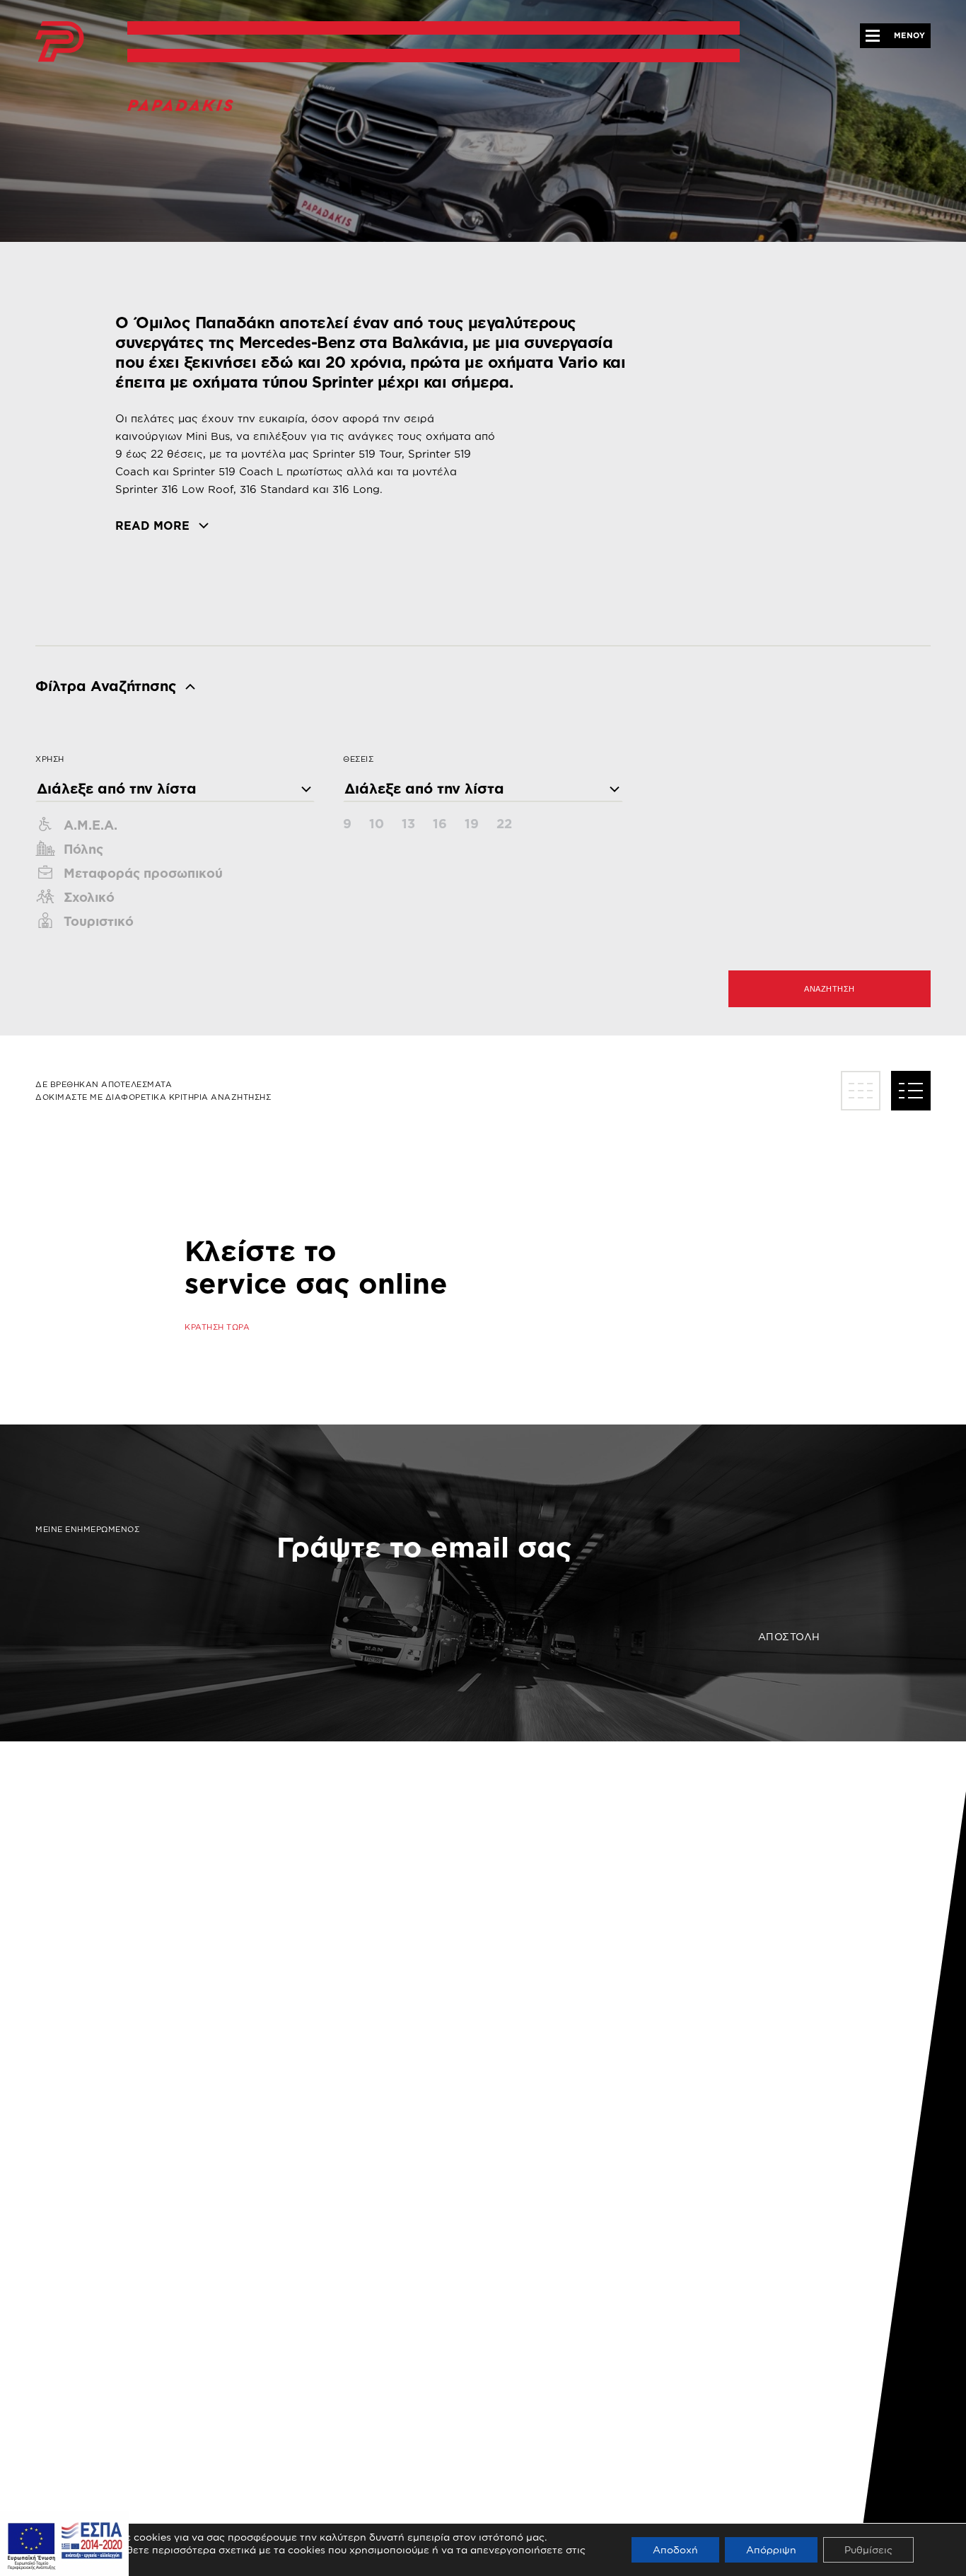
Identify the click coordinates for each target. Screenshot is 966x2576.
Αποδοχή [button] (675, 2549)
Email (293, 1522)
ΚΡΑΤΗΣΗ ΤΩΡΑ (217, 1327)
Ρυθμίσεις (868, 2549)
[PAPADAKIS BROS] (60, 42)
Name (292, 1572)
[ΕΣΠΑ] (64, 2542)
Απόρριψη (771, 2549)
